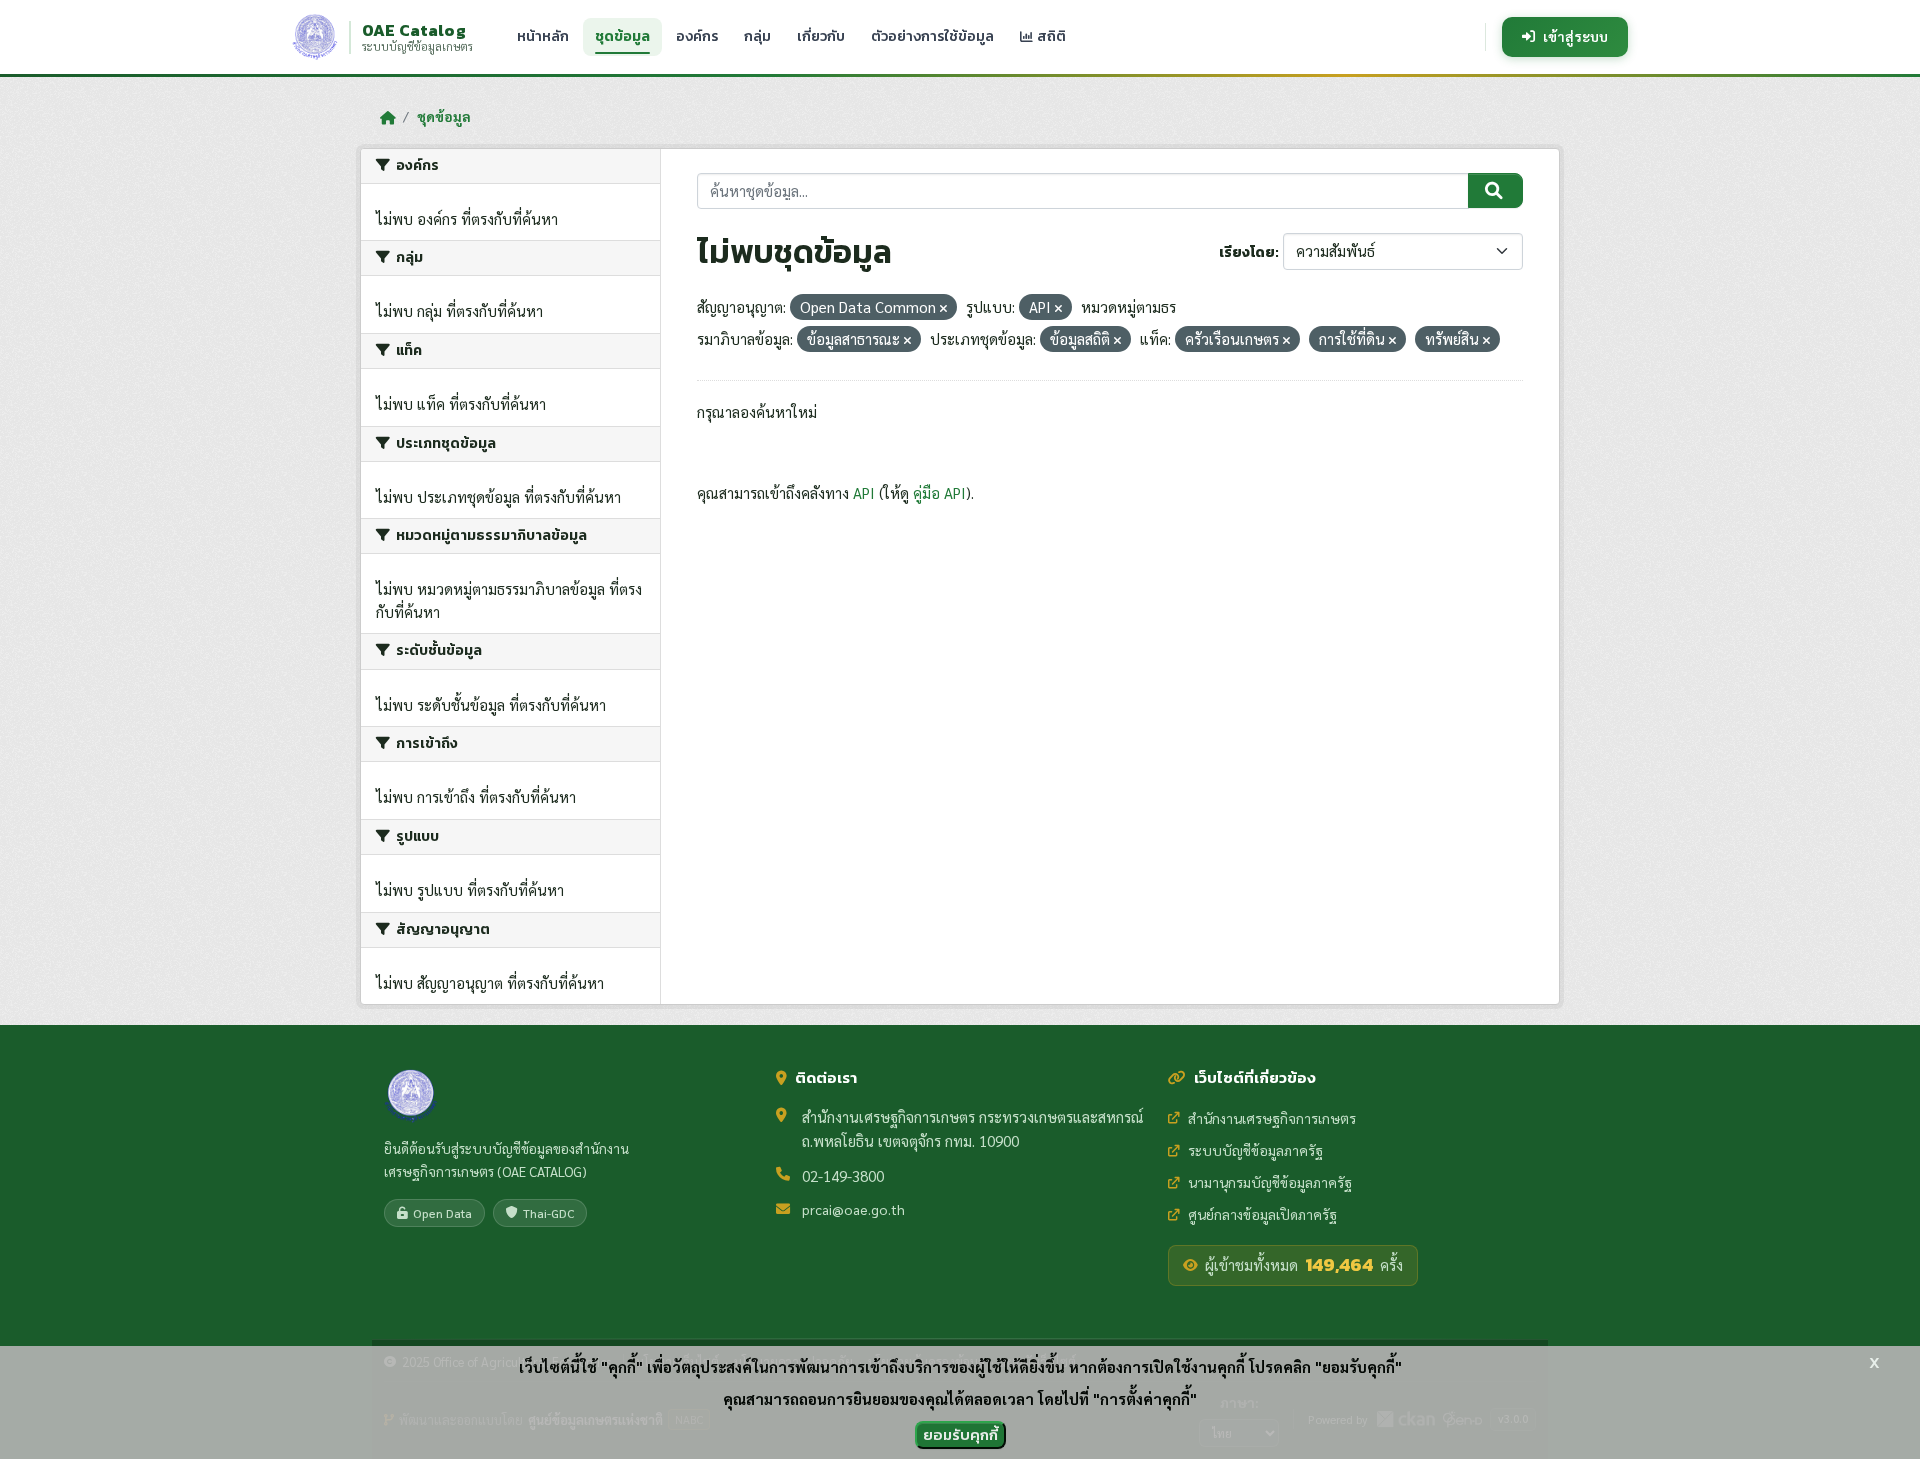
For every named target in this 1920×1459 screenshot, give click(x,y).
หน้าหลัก (543, 36)
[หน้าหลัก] (387, 117)
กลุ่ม (757, 36)
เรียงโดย (1247, 252)
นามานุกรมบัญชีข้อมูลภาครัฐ (1270, 1182)
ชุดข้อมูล (622, 36)
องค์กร (697, 36)
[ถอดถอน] (943, 308)
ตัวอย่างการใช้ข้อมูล (932, 36)
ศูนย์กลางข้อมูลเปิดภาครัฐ (1262, 1214)
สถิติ (1050, 36)
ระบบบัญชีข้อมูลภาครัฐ (1255, 1150)
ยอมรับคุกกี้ (960, 1434)
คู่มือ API (939, 492)
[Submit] (1495, 191)
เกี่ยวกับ (821, 36)
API (864, 492)
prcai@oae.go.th (853, 1209)
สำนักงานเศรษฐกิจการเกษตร (1272, 1118)
